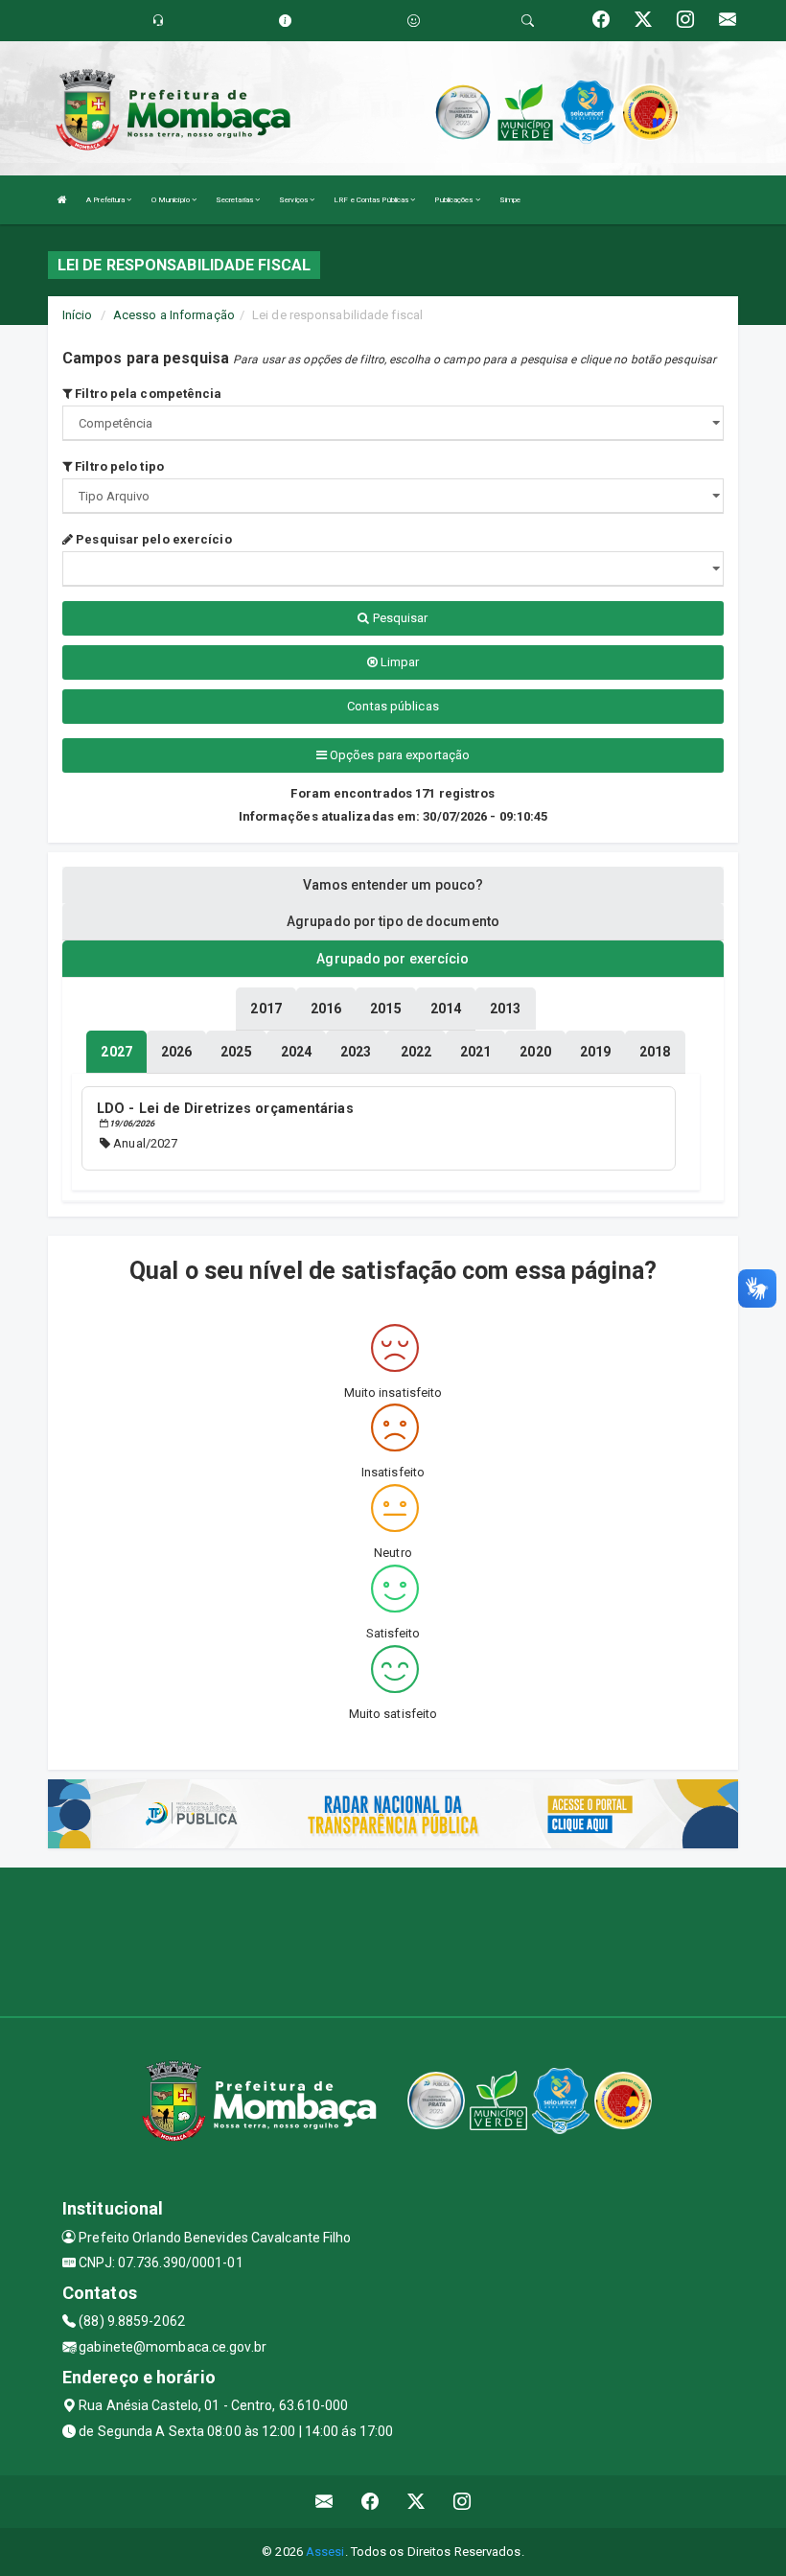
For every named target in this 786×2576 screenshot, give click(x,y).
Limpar (399, 662)
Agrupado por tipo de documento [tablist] (393, 921)
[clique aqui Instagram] (462, 2502)
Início (78, 315)
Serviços (294, 200)
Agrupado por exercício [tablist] (393, 959)
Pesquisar (399, 618)
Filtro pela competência (147, 394)
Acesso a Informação (174, 315)
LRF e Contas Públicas (372, 200)
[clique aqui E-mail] (324, 2502)
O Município (172, 200)
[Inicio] (62, 200)
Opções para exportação (398, 755)
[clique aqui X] (416, 2502)
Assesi (325, 2552)
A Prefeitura (106, 200)
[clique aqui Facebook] (370, 2502)
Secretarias (235, 200)
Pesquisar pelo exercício (152, 539)
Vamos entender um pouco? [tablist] (393, 885)
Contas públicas (393, 706)
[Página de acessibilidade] (414, 21)
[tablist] (116, 1052)
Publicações (454, 200)
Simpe (510, 200)
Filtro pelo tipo (118, 466)
